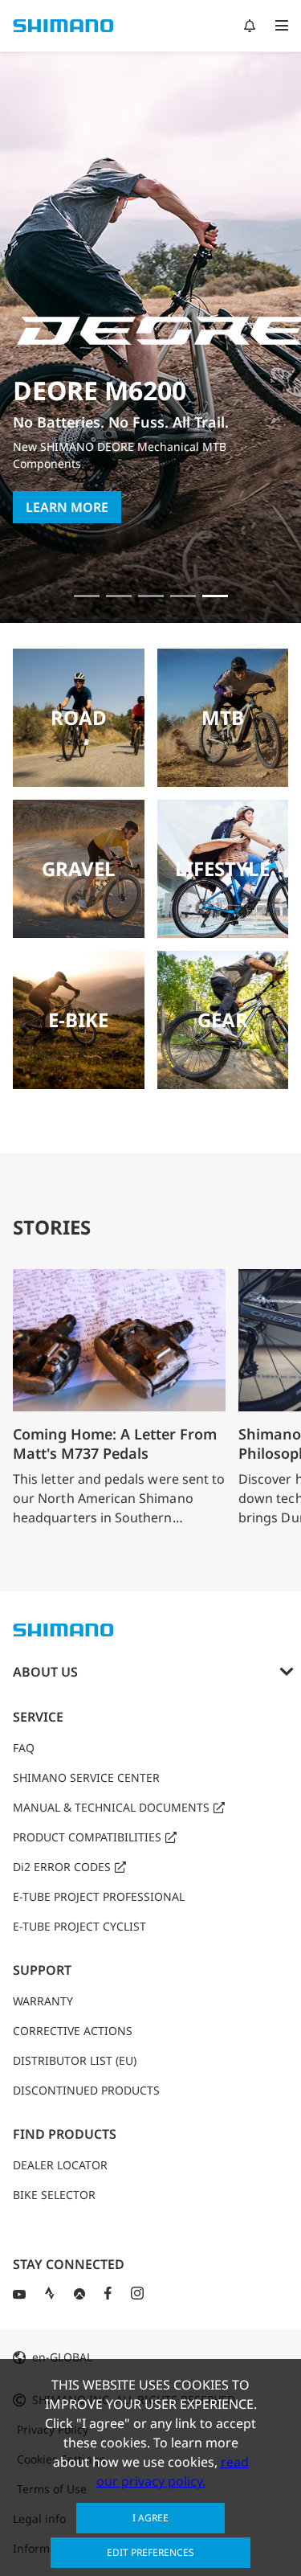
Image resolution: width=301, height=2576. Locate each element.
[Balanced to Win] (119, 596)
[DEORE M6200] (183, 596)
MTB (223, 717)
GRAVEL (79, 868)
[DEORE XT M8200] (151, 596)
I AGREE (150, 2518)
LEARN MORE (67, 507)
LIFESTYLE (222, 868)
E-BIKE (78, 1020)
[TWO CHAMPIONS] (87, 596)
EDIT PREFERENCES (150, 2552)
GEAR (223, 1020)
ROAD (79, 717)
